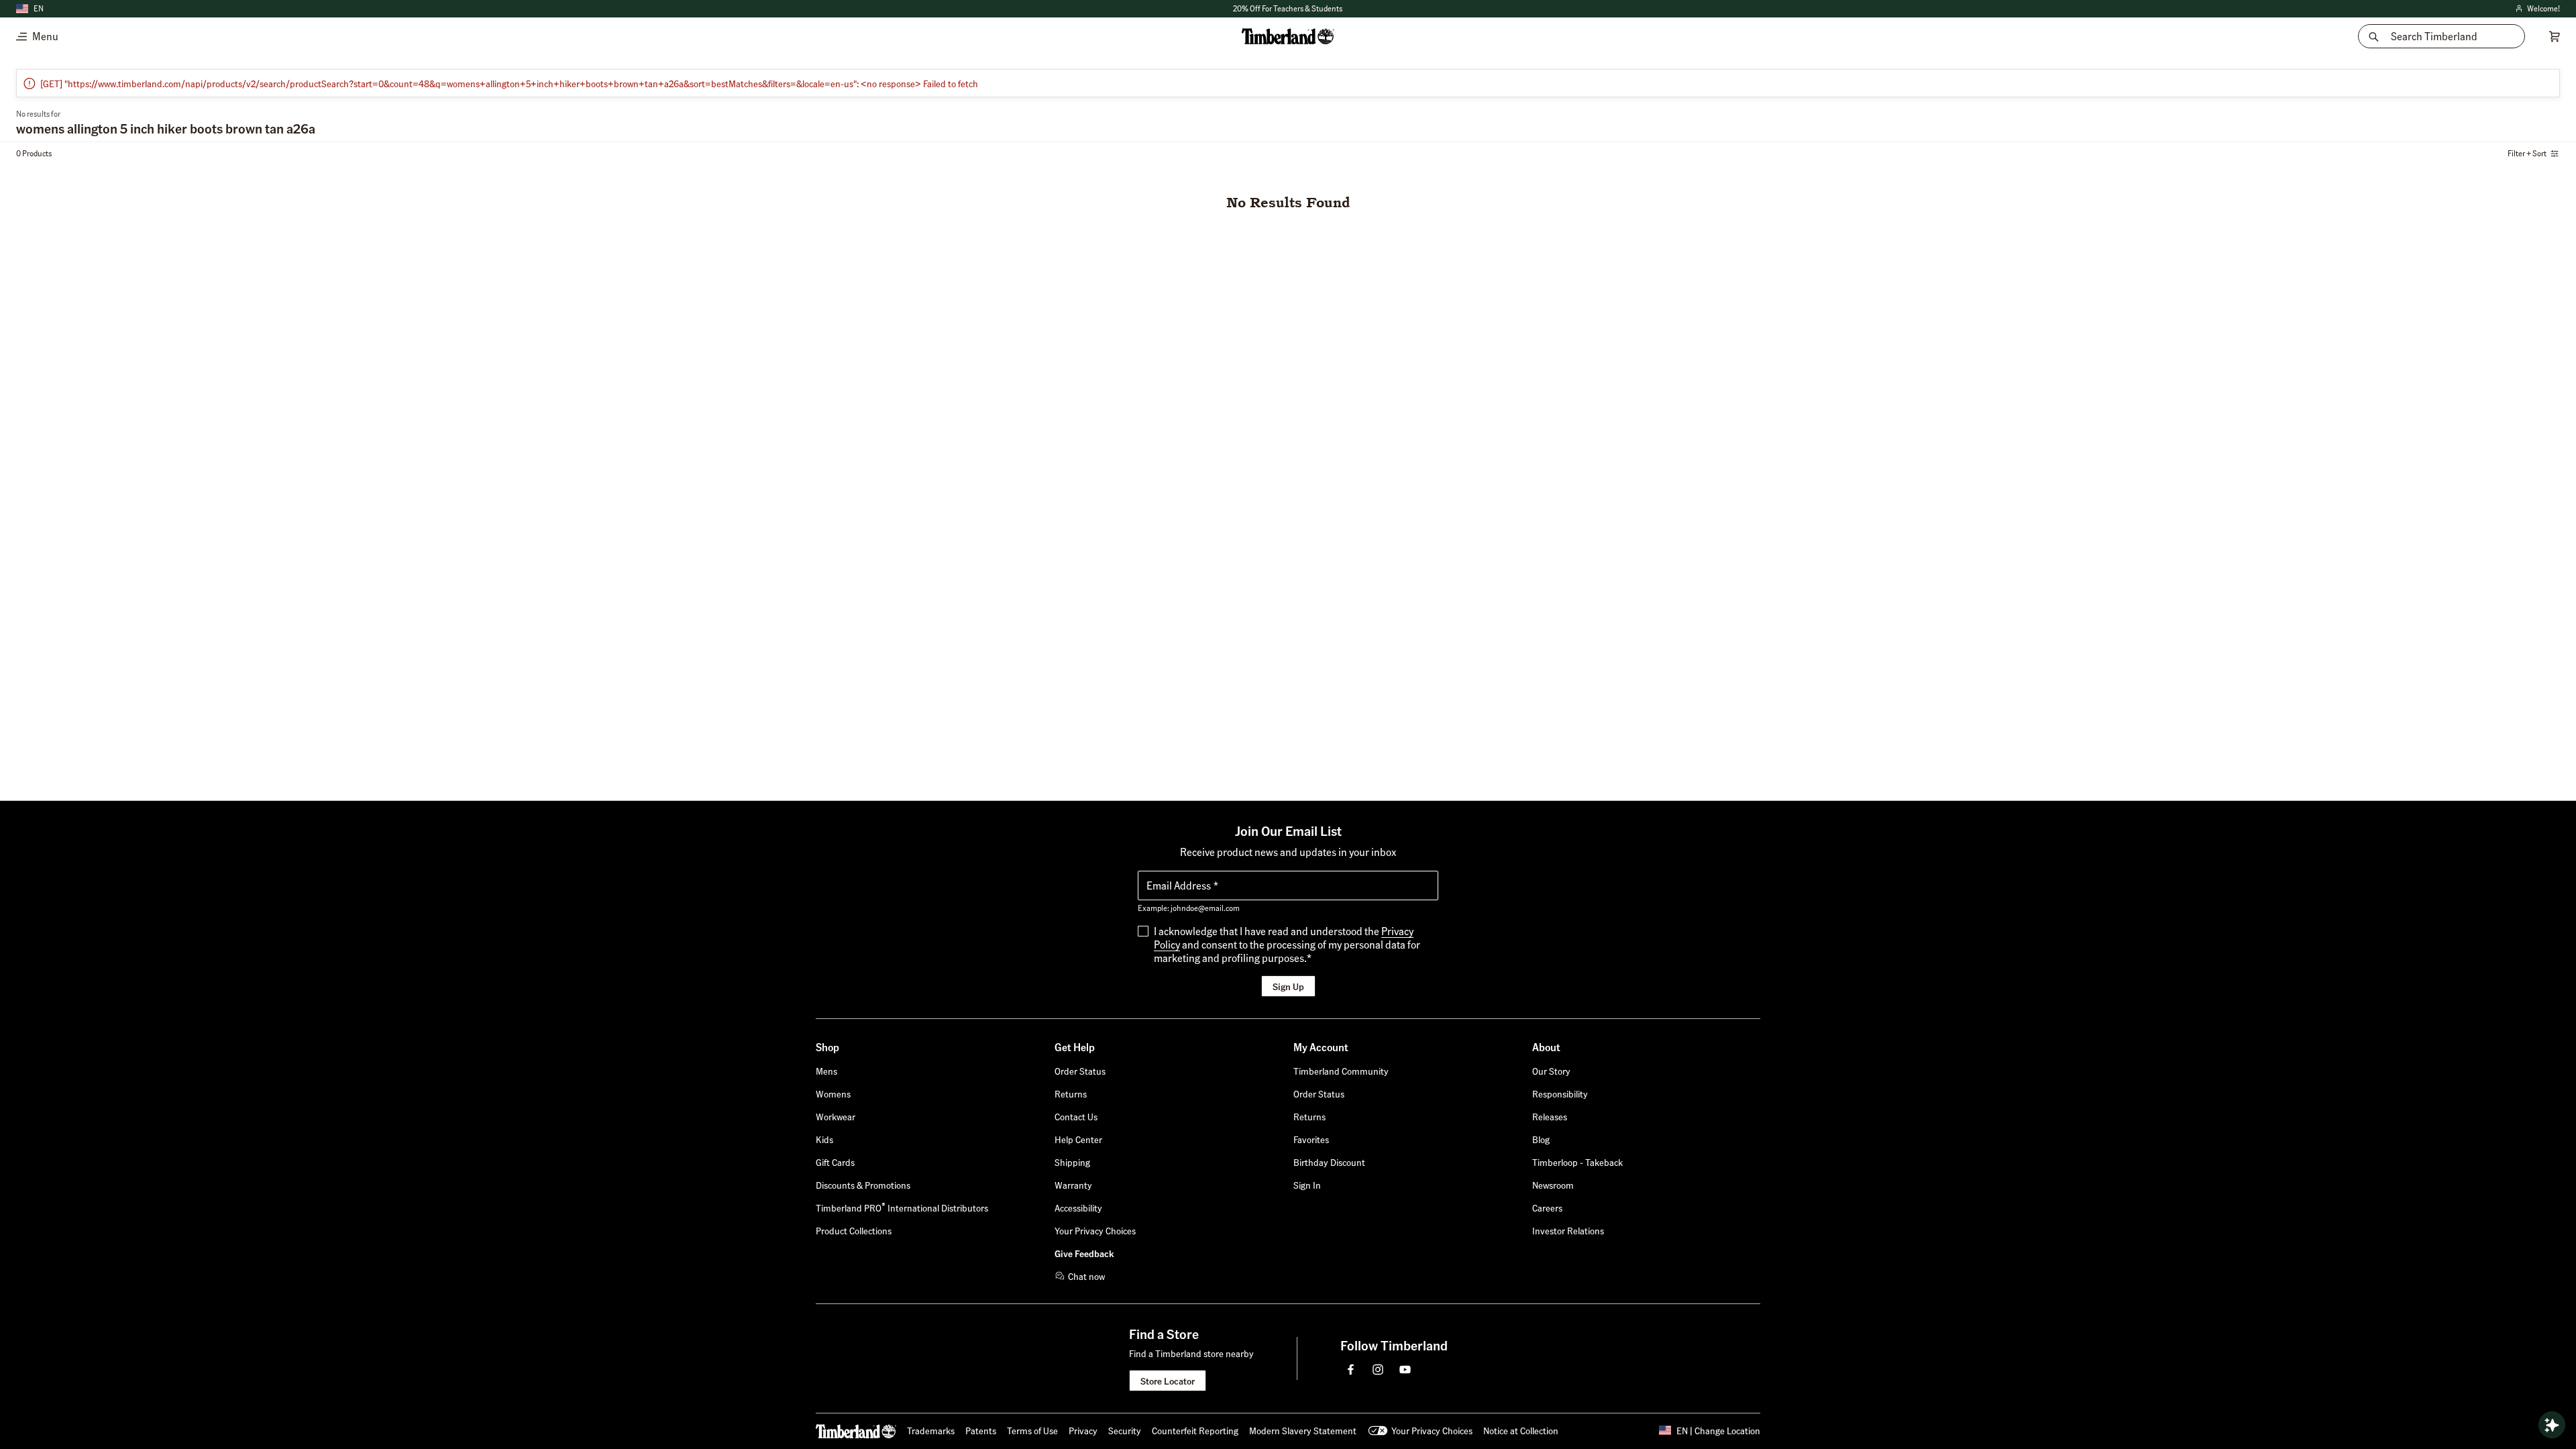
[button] (1288, 9)
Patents (981, 1430)
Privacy (1083, 1430)
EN (39, 8)
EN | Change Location (1718, 1430)
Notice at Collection (1521, 1430)
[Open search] (2552, 1425)
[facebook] (1351, 1369)
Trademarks (931, 1430)
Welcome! (2537, 9)
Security (1125, 1430)
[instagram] (1378, 1369)
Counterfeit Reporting (1195, 1430)
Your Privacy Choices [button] (1432, 1430)
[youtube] (1405, 1369)
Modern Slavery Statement (1303, 1430)
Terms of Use (1032, 1430)
